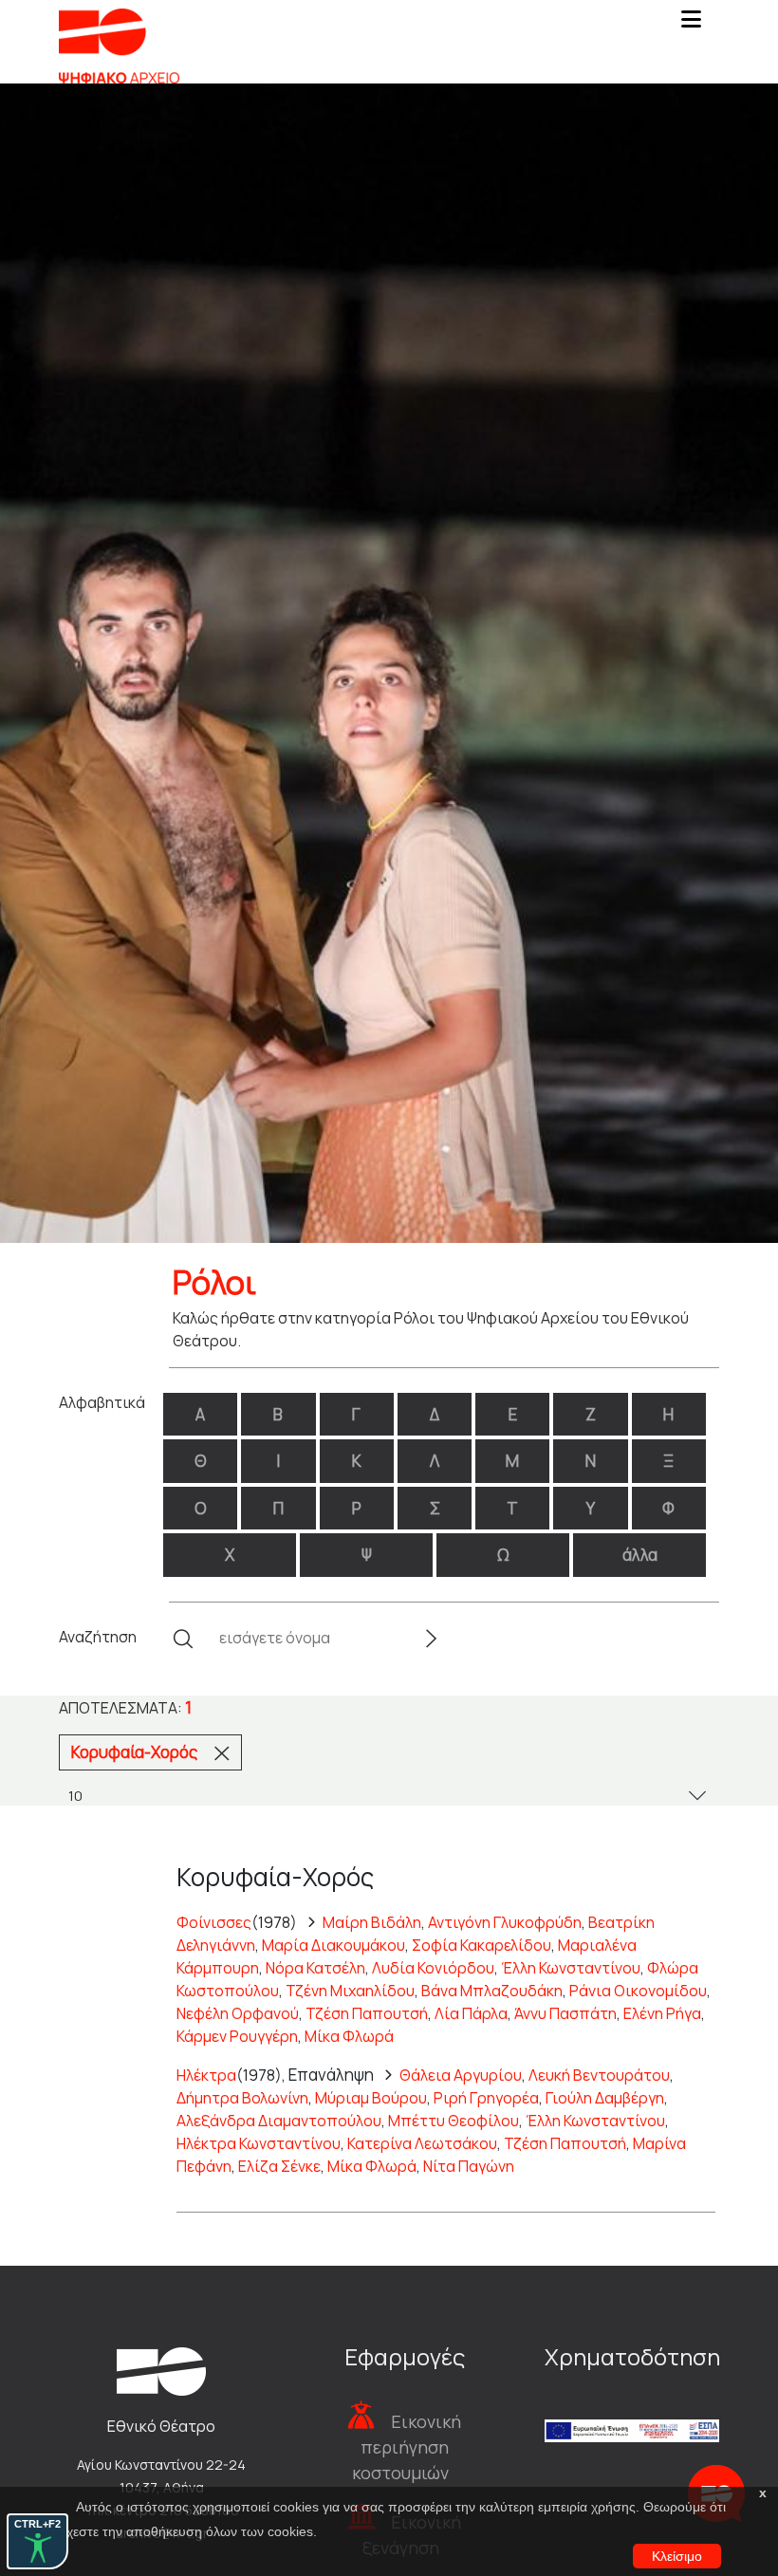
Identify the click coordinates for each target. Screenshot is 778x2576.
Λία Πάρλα (471, 2013)
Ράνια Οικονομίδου (638, 1991)
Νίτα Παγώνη (469, 2166)
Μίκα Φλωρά (349, 2036)
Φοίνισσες (214, 1922)
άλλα (640, 1555)
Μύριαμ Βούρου (371, 2098)
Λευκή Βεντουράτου (599, 2075)
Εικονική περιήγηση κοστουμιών (407, 2447)
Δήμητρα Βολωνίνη (242, 2098)
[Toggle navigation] (691, 25)
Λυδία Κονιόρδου (433, 1968)
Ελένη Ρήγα (662, 2013)
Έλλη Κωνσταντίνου (571, 1968)
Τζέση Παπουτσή (367, 2013)
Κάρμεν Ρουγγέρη (237, 2036)
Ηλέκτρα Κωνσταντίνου (259, 2143)
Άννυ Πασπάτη (565, 2013)
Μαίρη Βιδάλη (372, 1922)
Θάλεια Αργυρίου (461, 2075)
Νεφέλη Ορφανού (238, 2013)
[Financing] (632, 2406)
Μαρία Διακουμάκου (333, 1945)
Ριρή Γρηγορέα (486, 2098)
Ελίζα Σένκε (279, 2166)
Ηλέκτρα (206, 2075)
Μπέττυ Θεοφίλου (454, 2121)
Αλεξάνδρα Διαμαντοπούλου (279, 2121)
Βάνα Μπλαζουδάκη (492, 1991)
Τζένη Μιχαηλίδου (350, 1991)
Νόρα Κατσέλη (315, 1968)
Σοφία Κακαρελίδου (482, 1945)
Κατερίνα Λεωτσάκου (422, 2143)
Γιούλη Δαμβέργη (605, 2098)
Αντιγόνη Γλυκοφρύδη (505, 1922)
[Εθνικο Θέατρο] (161, 2370)
